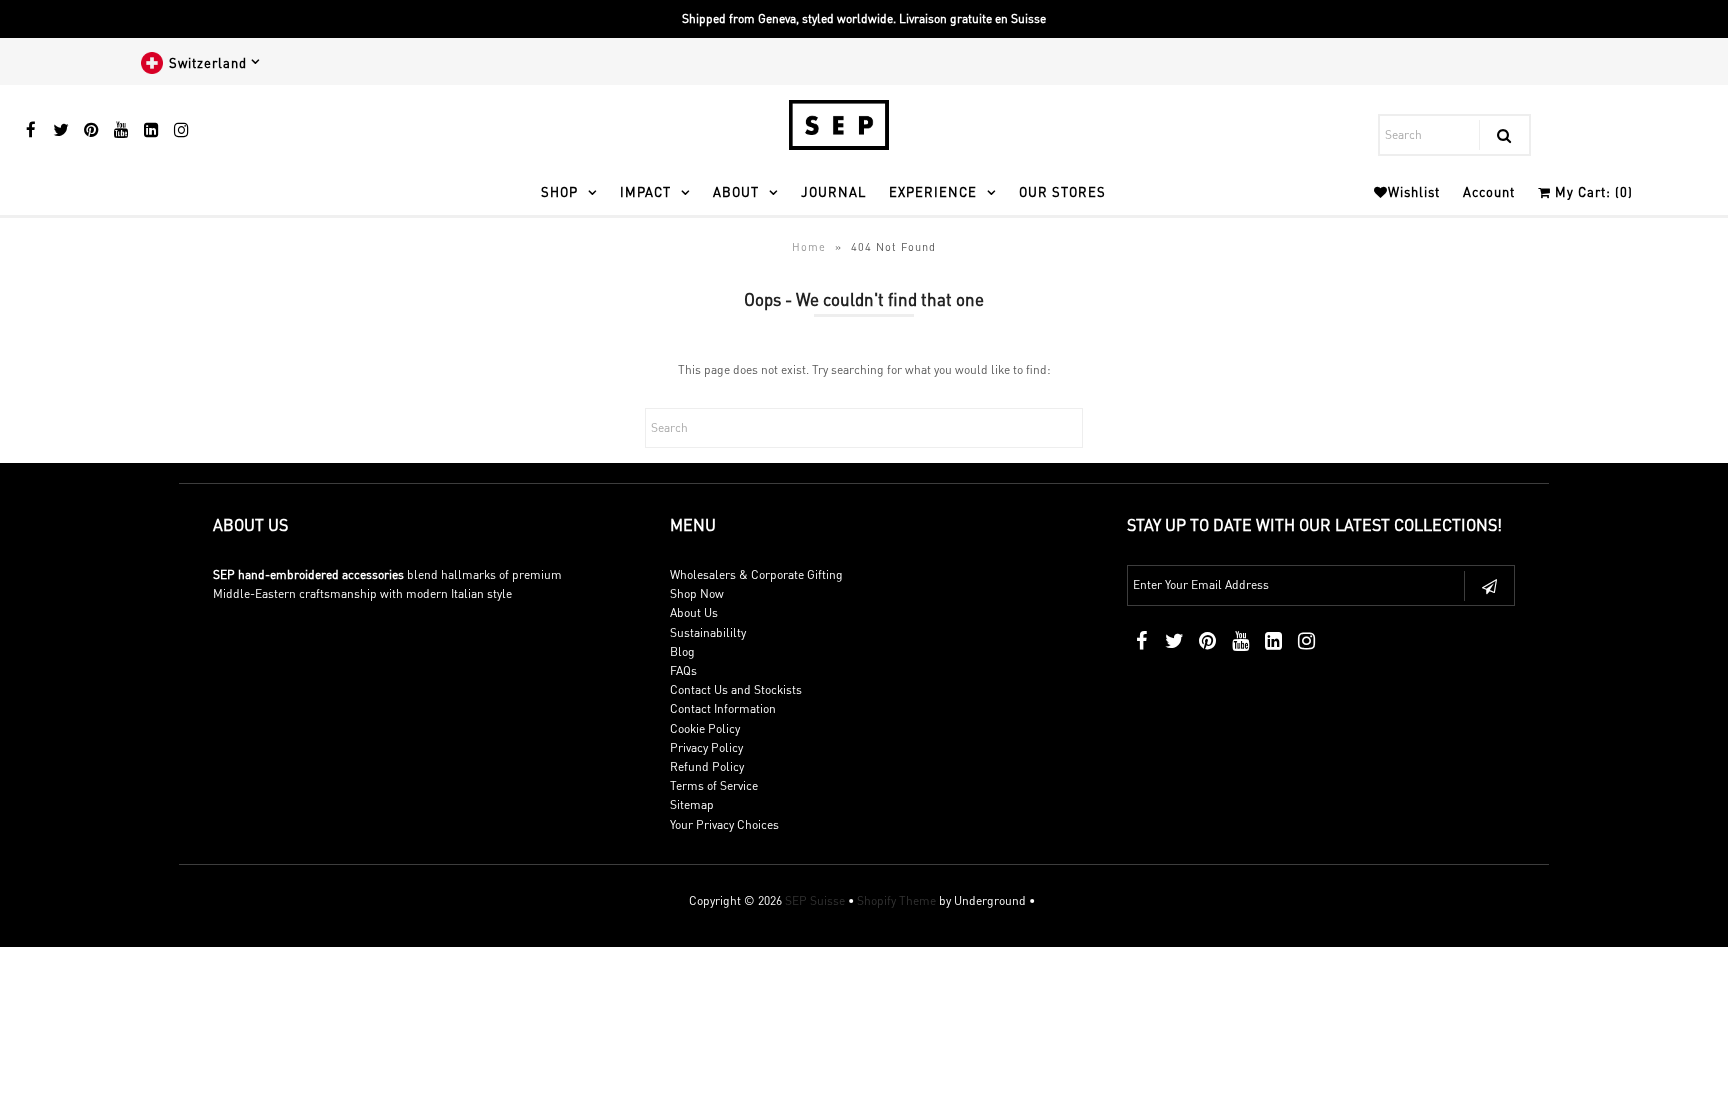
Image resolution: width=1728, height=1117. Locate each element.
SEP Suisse (815, 900)
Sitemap (692, 804)
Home (809, 247)
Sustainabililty (708, 632)
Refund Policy (707, 766)
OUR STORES (1062, 191)
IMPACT (645, 191)
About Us (694, 612)
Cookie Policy (705, 728)
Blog (682, 651)
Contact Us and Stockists (736, 689)
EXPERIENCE (933, 191)
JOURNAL (833, 191)
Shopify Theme (896, 900)
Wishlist (1414, 191)
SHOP (559, 191)
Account (1489, 191)
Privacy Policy (706, 747)
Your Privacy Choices (724, 824)
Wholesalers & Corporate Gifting (756, 574)
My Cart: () (1592, 191)
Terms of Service (714, 785)
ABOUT (736, 191)
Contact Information (723, 708)
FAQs (683, 670)
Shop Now (697, 593)
